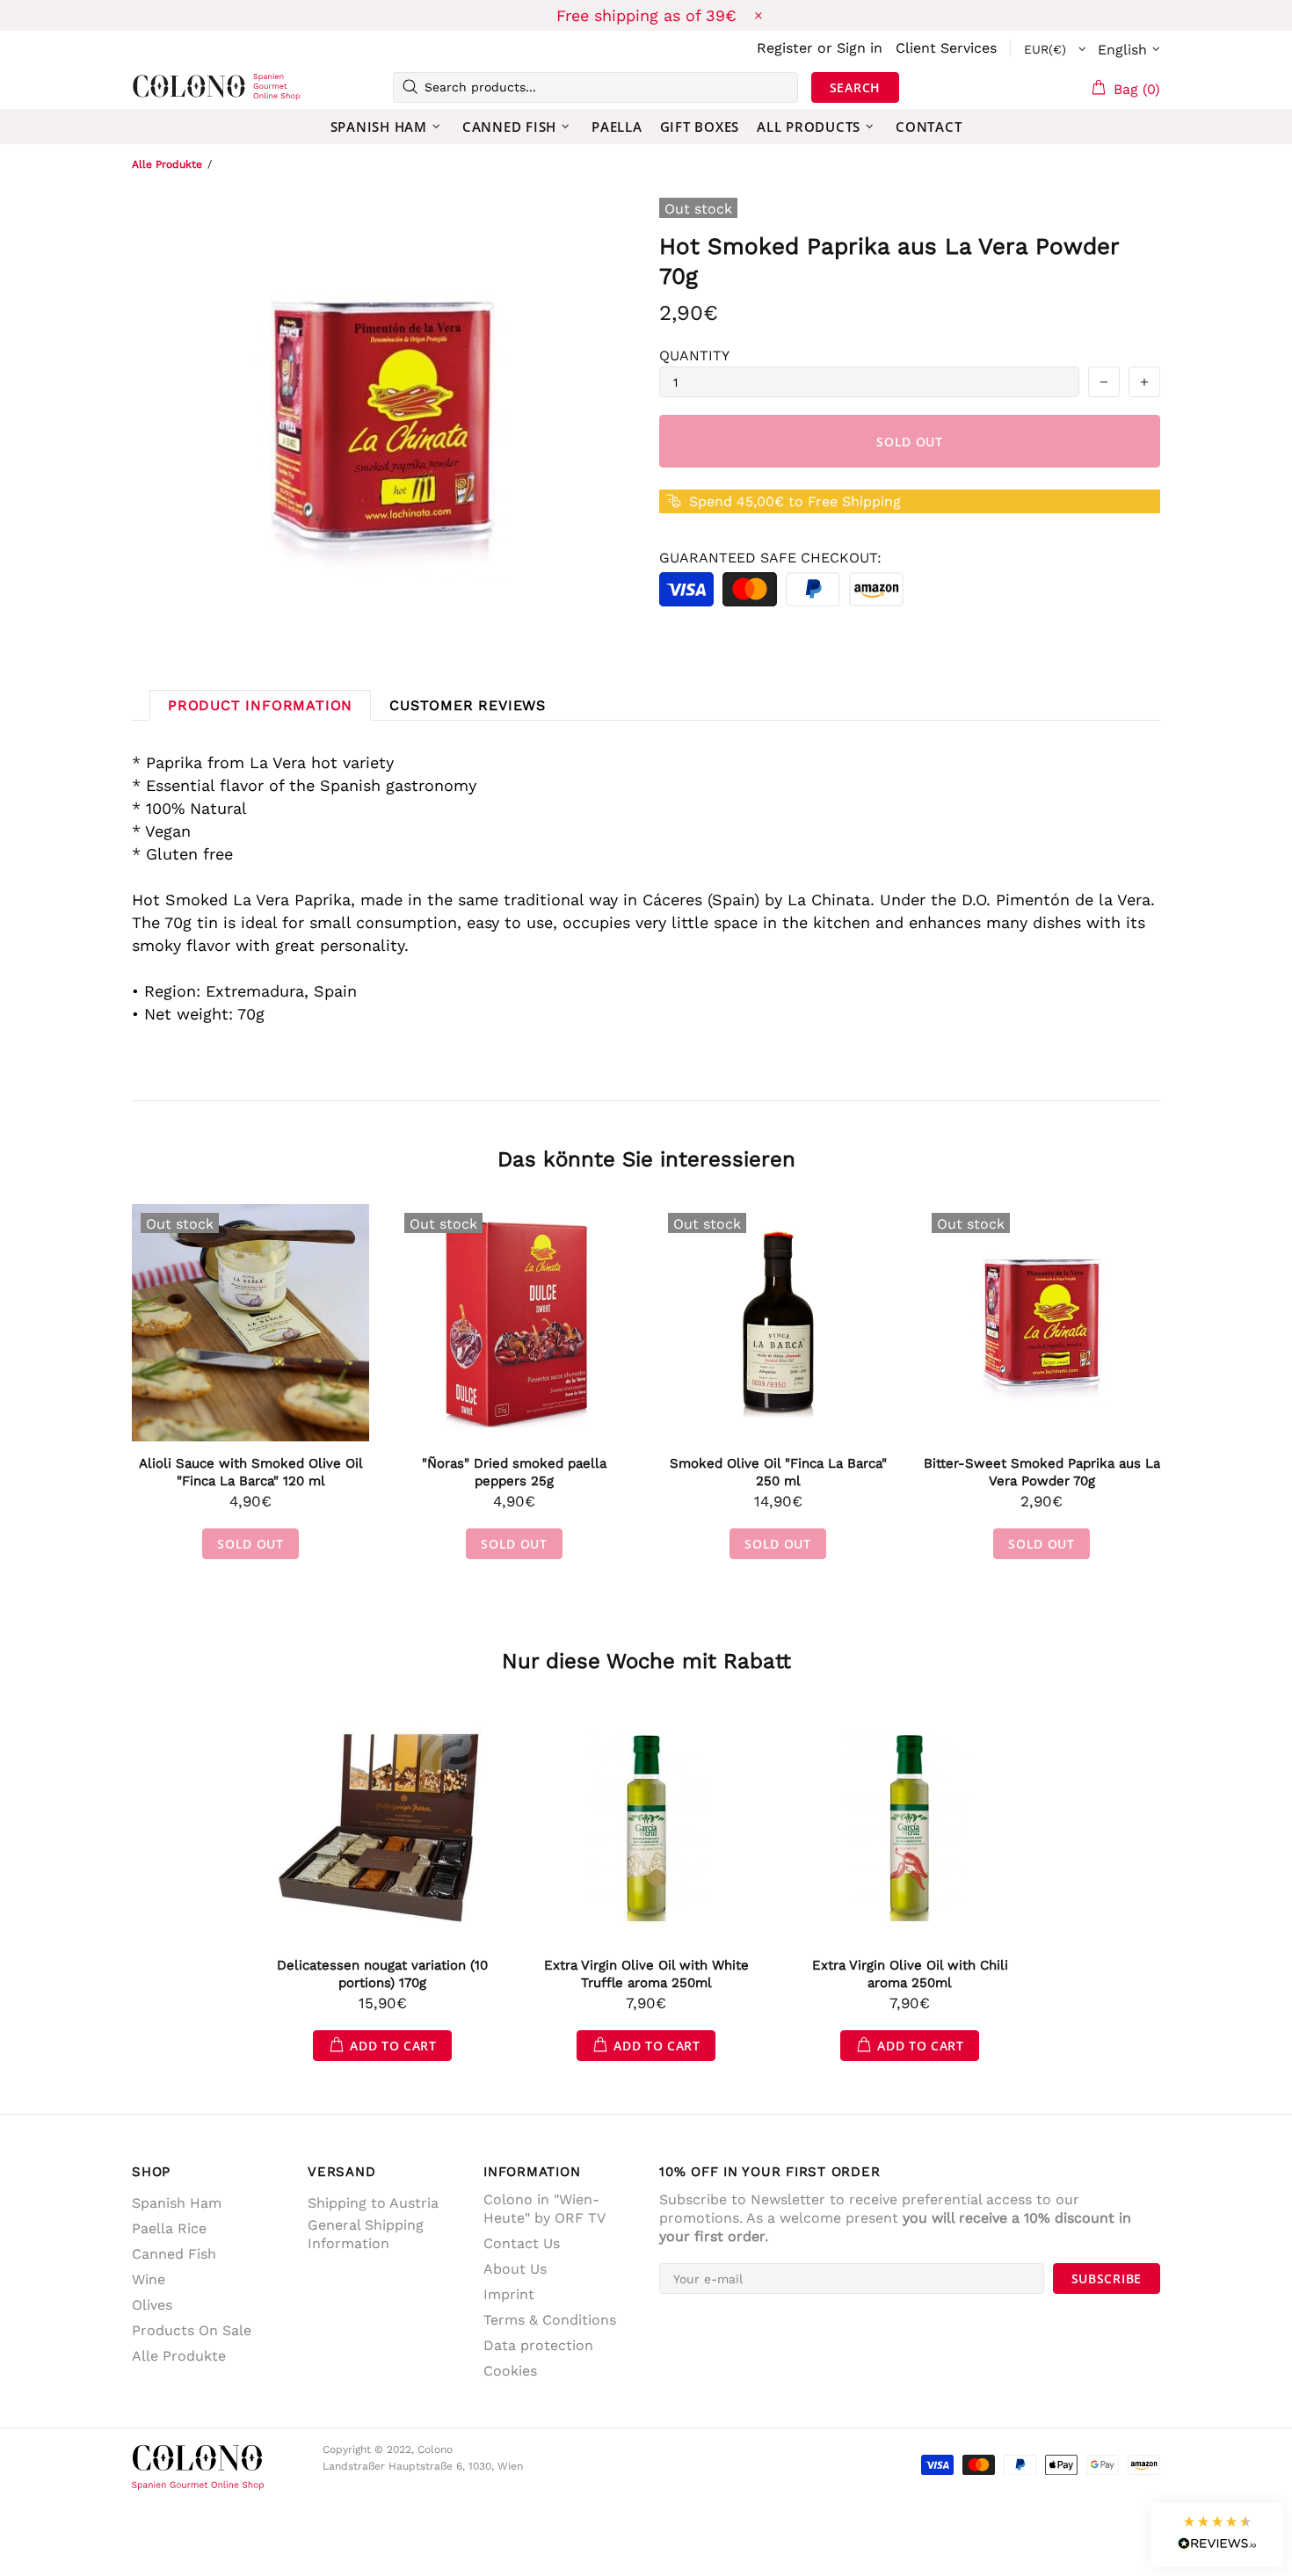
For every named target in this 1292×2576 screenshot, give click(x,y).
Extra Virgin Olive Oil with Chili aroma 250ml (910, 1974)
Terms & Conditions (550, 2320)
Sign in (860, 48)
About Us (515, 2269)
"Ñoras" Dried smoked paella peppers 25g (514, 1472)
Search (855, 87)
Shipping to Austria (373, 2203)
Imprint (509, 2294)
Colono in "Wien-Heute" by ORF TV (544, 2209)
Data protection (538, 2345)
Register (785, 48)
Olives (152, 2305)
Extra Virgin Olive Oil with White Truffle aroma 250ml (646, 1974)
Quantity (694, 356)
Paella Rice (169, 2228)
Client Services (946, 48)
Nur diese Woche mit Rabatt (646, 1661)
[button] (1217, 2535)
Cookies (510, 2371)
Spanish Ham (177, 2203)
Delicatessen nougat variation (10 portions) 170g (382, 1974)
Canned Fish (174, 2254)
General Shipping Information (366, 2234)
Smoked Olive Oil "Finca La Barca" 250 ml (778, 1472)
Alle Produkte (167, 164)
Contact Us (522, 2243)
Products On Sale (192, 2330)
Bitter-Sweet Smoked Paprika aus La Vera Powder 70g (1042, 1472)
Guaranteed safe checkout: (770, 558)
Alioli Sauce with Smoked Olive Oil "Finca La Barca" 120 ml (251, 1472)
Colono (160, 87)
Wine (149, 2279)
